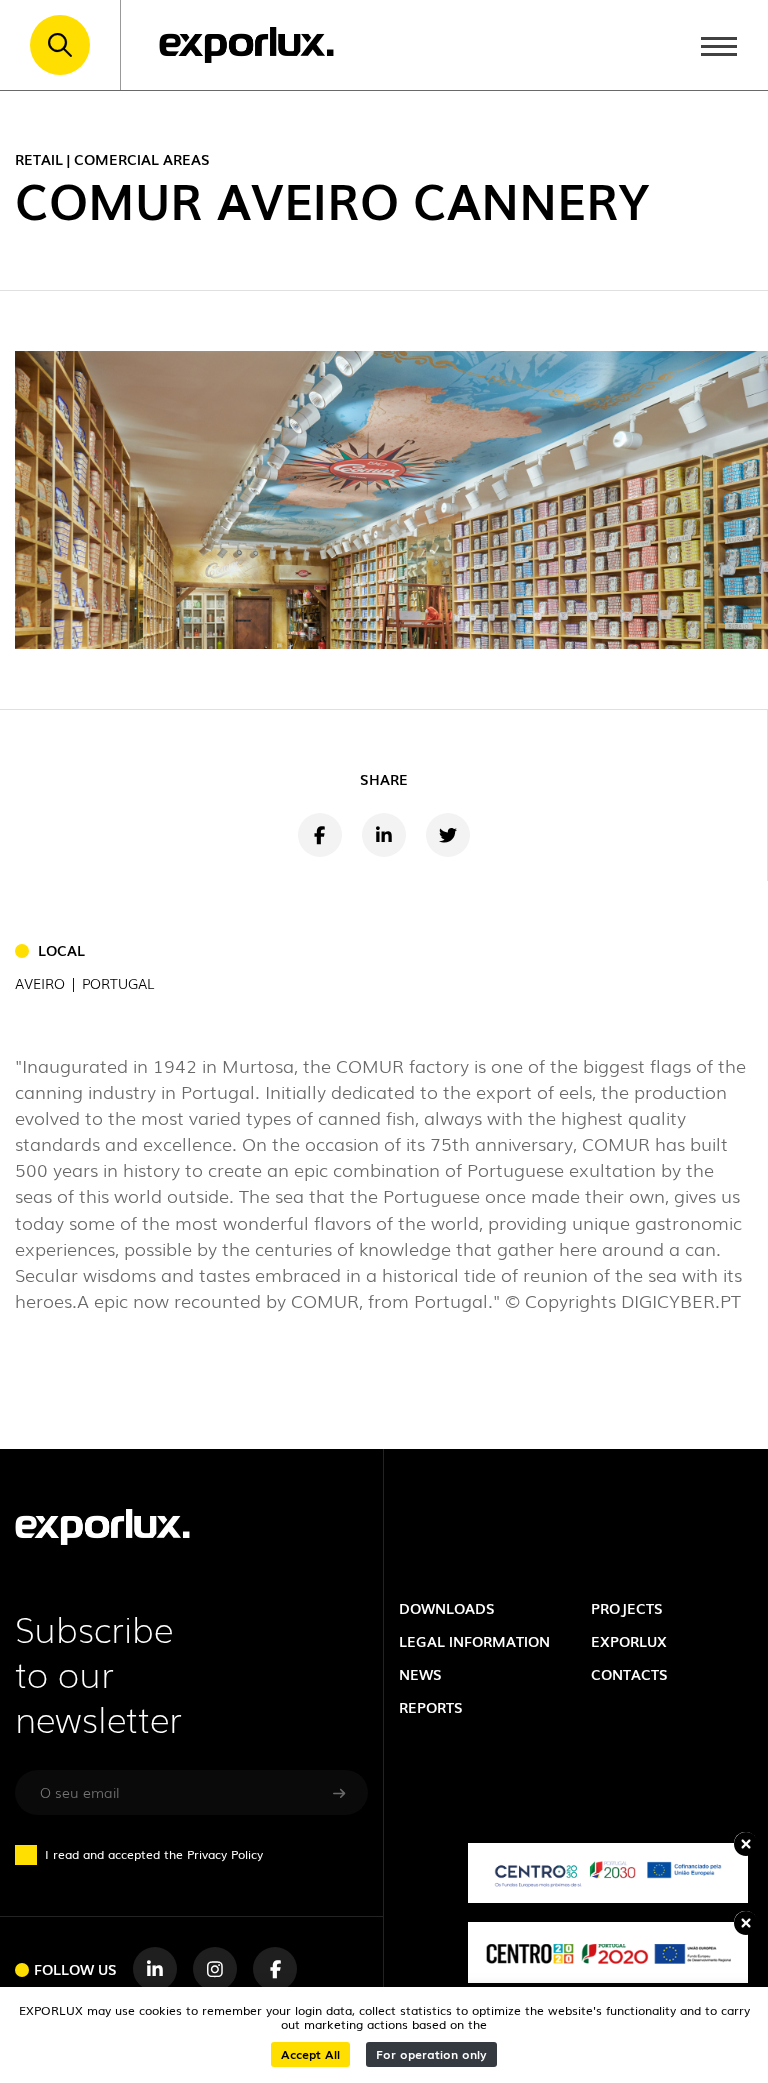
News (420, 1674)
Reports (431, 1707)
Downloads (447, 1608)
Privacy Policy (225, 1854)
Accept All (310, 2054)
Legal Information (474, 1641)
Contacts (629, 1674)
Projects (627, 1608)
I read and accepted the (154, 1854)
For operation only (431, 2054)
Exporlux (629, 1641)
